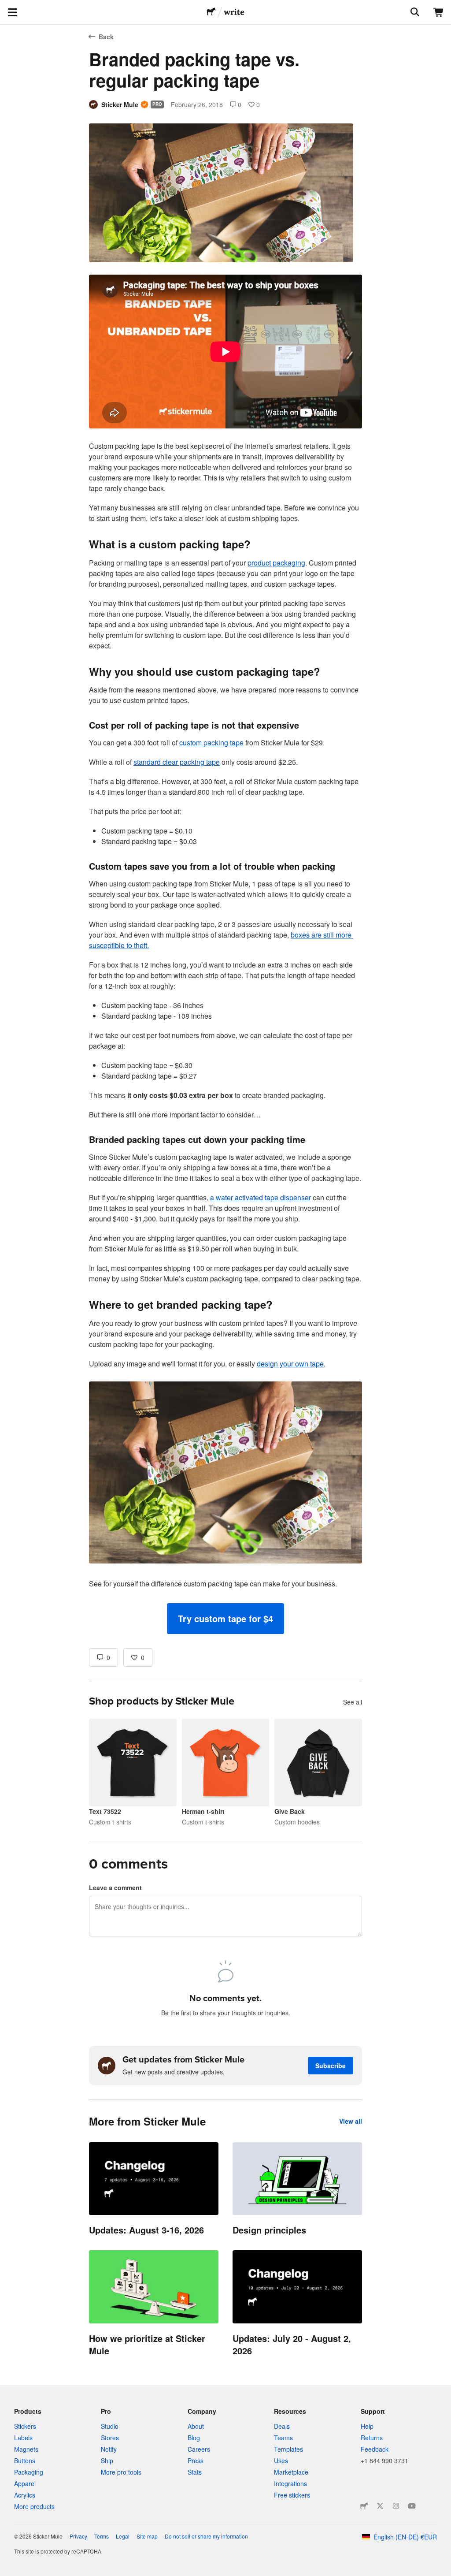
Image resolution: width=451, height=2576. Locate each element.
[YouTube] (412, 2506)
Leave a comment (115, 1887)
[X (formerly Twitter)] (380, 2506)
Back (106, 37)
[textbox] (225, 954)
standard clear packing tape (177, 762)
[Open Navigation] (12, 12)
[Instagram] (396, 2506)
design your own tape (290, 1364)
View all (351, 2121)
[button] (225, 1619)
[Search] (414, 12)
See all (353, 1702)
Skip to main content (7, 7)
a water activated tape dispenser (261, 1197)
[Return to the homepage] (211, 12)
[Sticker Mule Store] (364, 2506)
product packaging (276, 563)
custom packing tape (211, 743)
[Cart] (439, 12)
